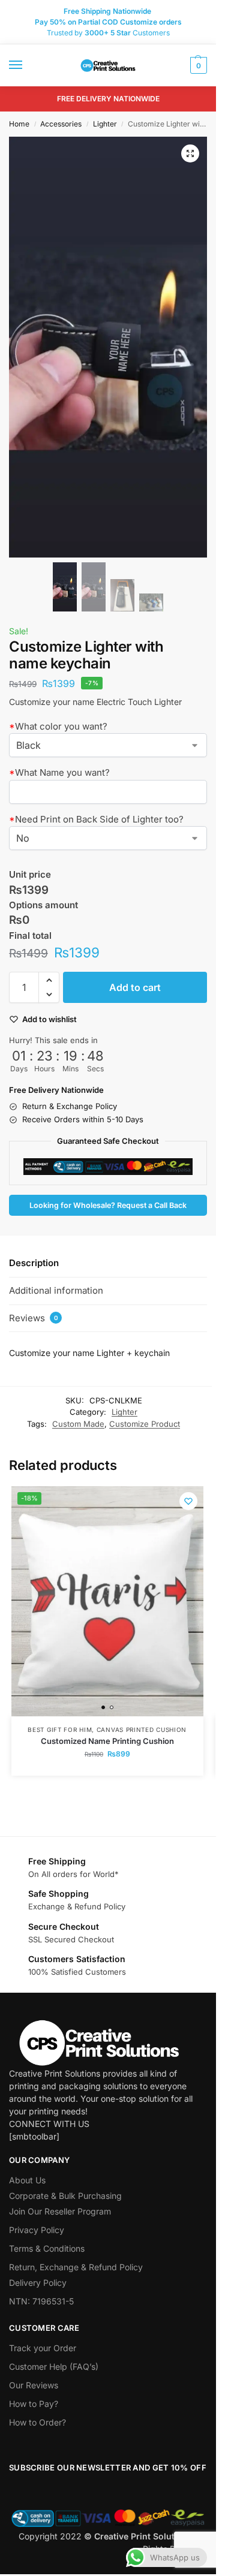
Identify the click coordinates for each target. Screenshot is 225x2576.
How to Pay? (34, 2404)
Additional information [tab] (56, 1290)
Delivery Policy (38, 2283)
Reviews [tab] (34, 1318)
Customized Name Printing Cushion (107, 1741)
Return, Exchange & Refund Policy (76, 2267)
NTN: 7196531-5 (41, 2301)
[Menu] (27, 65)
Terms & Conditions (47, 2248)
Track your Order (43, 2348)
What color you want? (58, 726)
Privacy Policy (37, 2230)
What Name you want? (59, 772)
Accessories (61, 124)
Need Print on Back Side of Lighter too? (96, 819)
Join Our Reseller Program (60, 2211)
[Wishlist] (188, 1501)
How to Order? (37, 2422)
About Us (27, 2180)
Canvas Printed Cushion (142, 1730)
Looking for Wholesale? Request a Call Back (108, 1205)
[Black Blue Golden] (108, 745)
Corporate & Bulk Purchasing (65, 2196)
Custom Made (78, 1424)
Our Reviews (34, 2385)
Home (19, 124)
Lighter (105, 124)
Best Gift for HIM (60, 1730)
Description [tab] (34, 1263)
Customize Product (145, 1424)
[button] (197, 65)
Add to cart (135, 987)
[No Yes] (108, 838)
